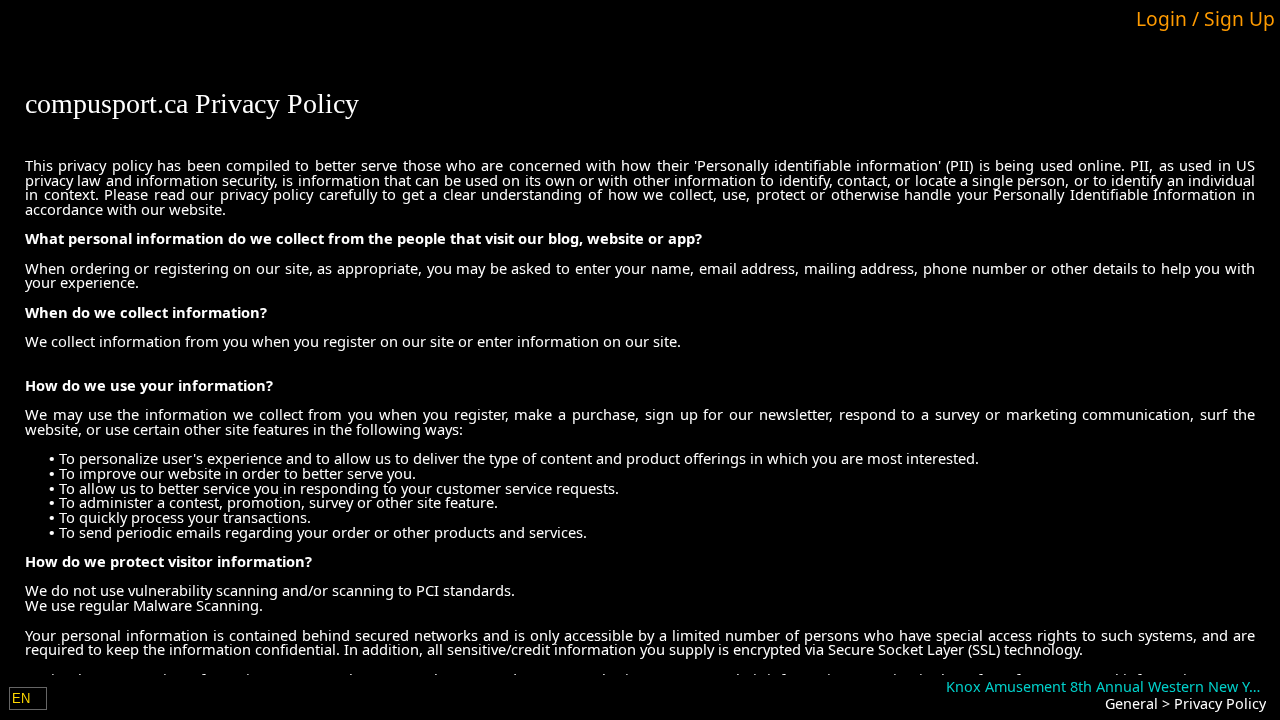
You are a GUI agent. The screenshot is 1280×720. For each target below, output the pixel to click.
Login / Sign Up (1205, 18)
